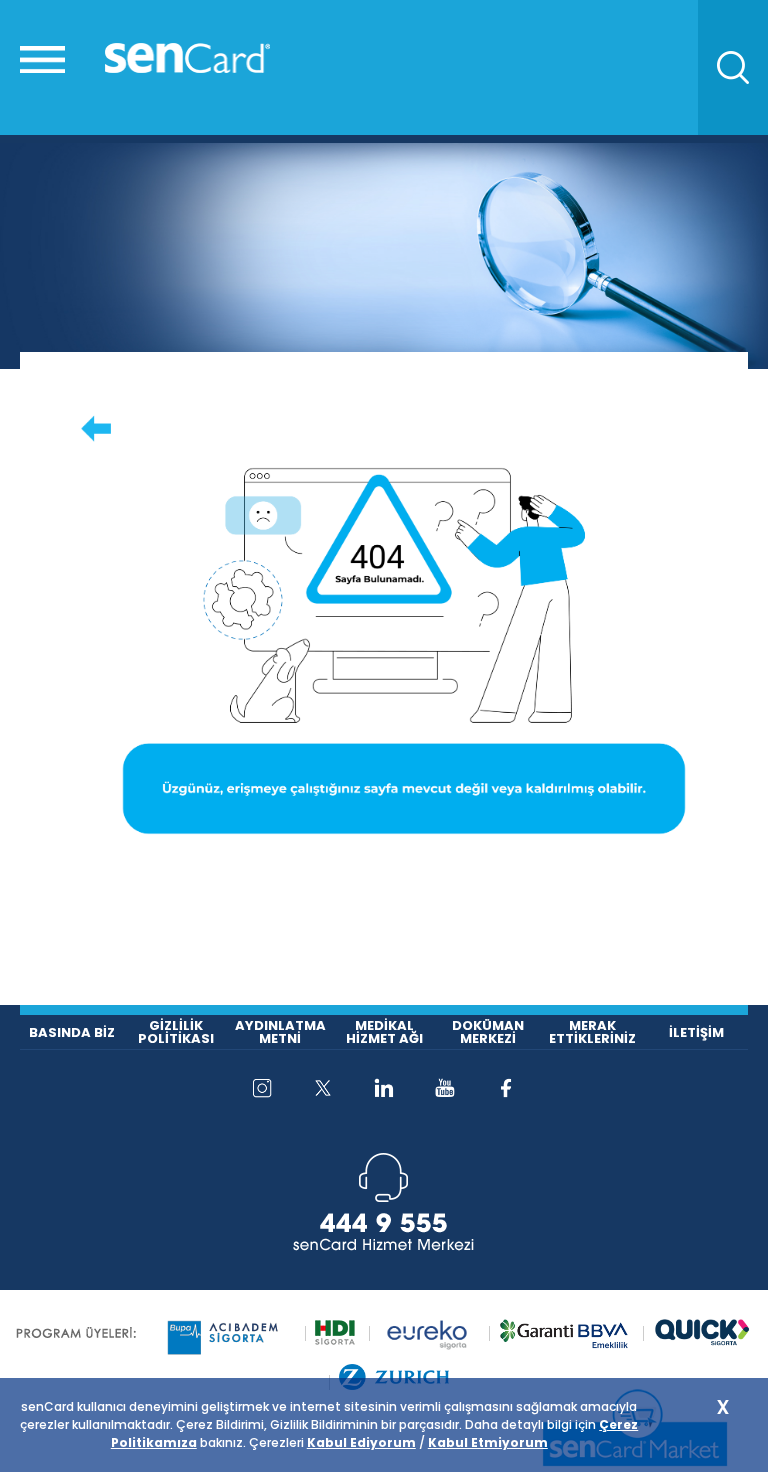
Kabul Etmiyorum (488, 1442)
